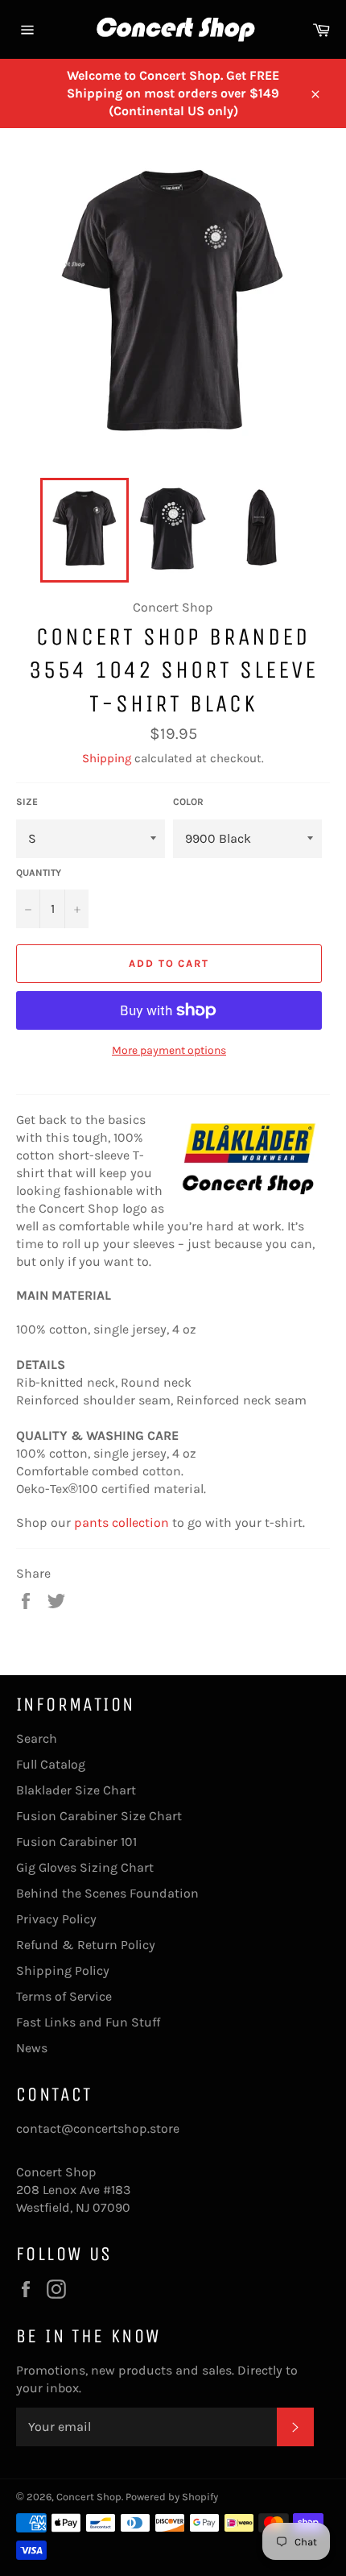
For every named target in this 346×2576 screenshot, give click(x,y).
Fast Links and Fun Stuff (88, 2022)
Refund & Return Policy (86, 1945)
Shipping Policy (63, 1970)
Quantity (39, 873)
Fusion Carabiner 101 (76, 1842)
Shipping (107, 758)
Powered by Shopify (172, 2497)
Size (27, 802)
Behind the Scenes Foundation (107, 1893)
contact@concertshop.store (98, 2128)
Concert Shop (89, 2497)
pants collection (122, 1522)
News (32, 2048)
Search (37, 1738)
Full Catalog (51, 1764)
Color (188, 802)
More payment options (169, 1050)
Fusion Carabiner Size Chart (99, 1816)
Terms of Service (64, 1996)
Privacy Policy (56, 1919)
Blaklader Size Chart (76, 1790)
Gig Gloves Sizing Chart (85, 1867)
